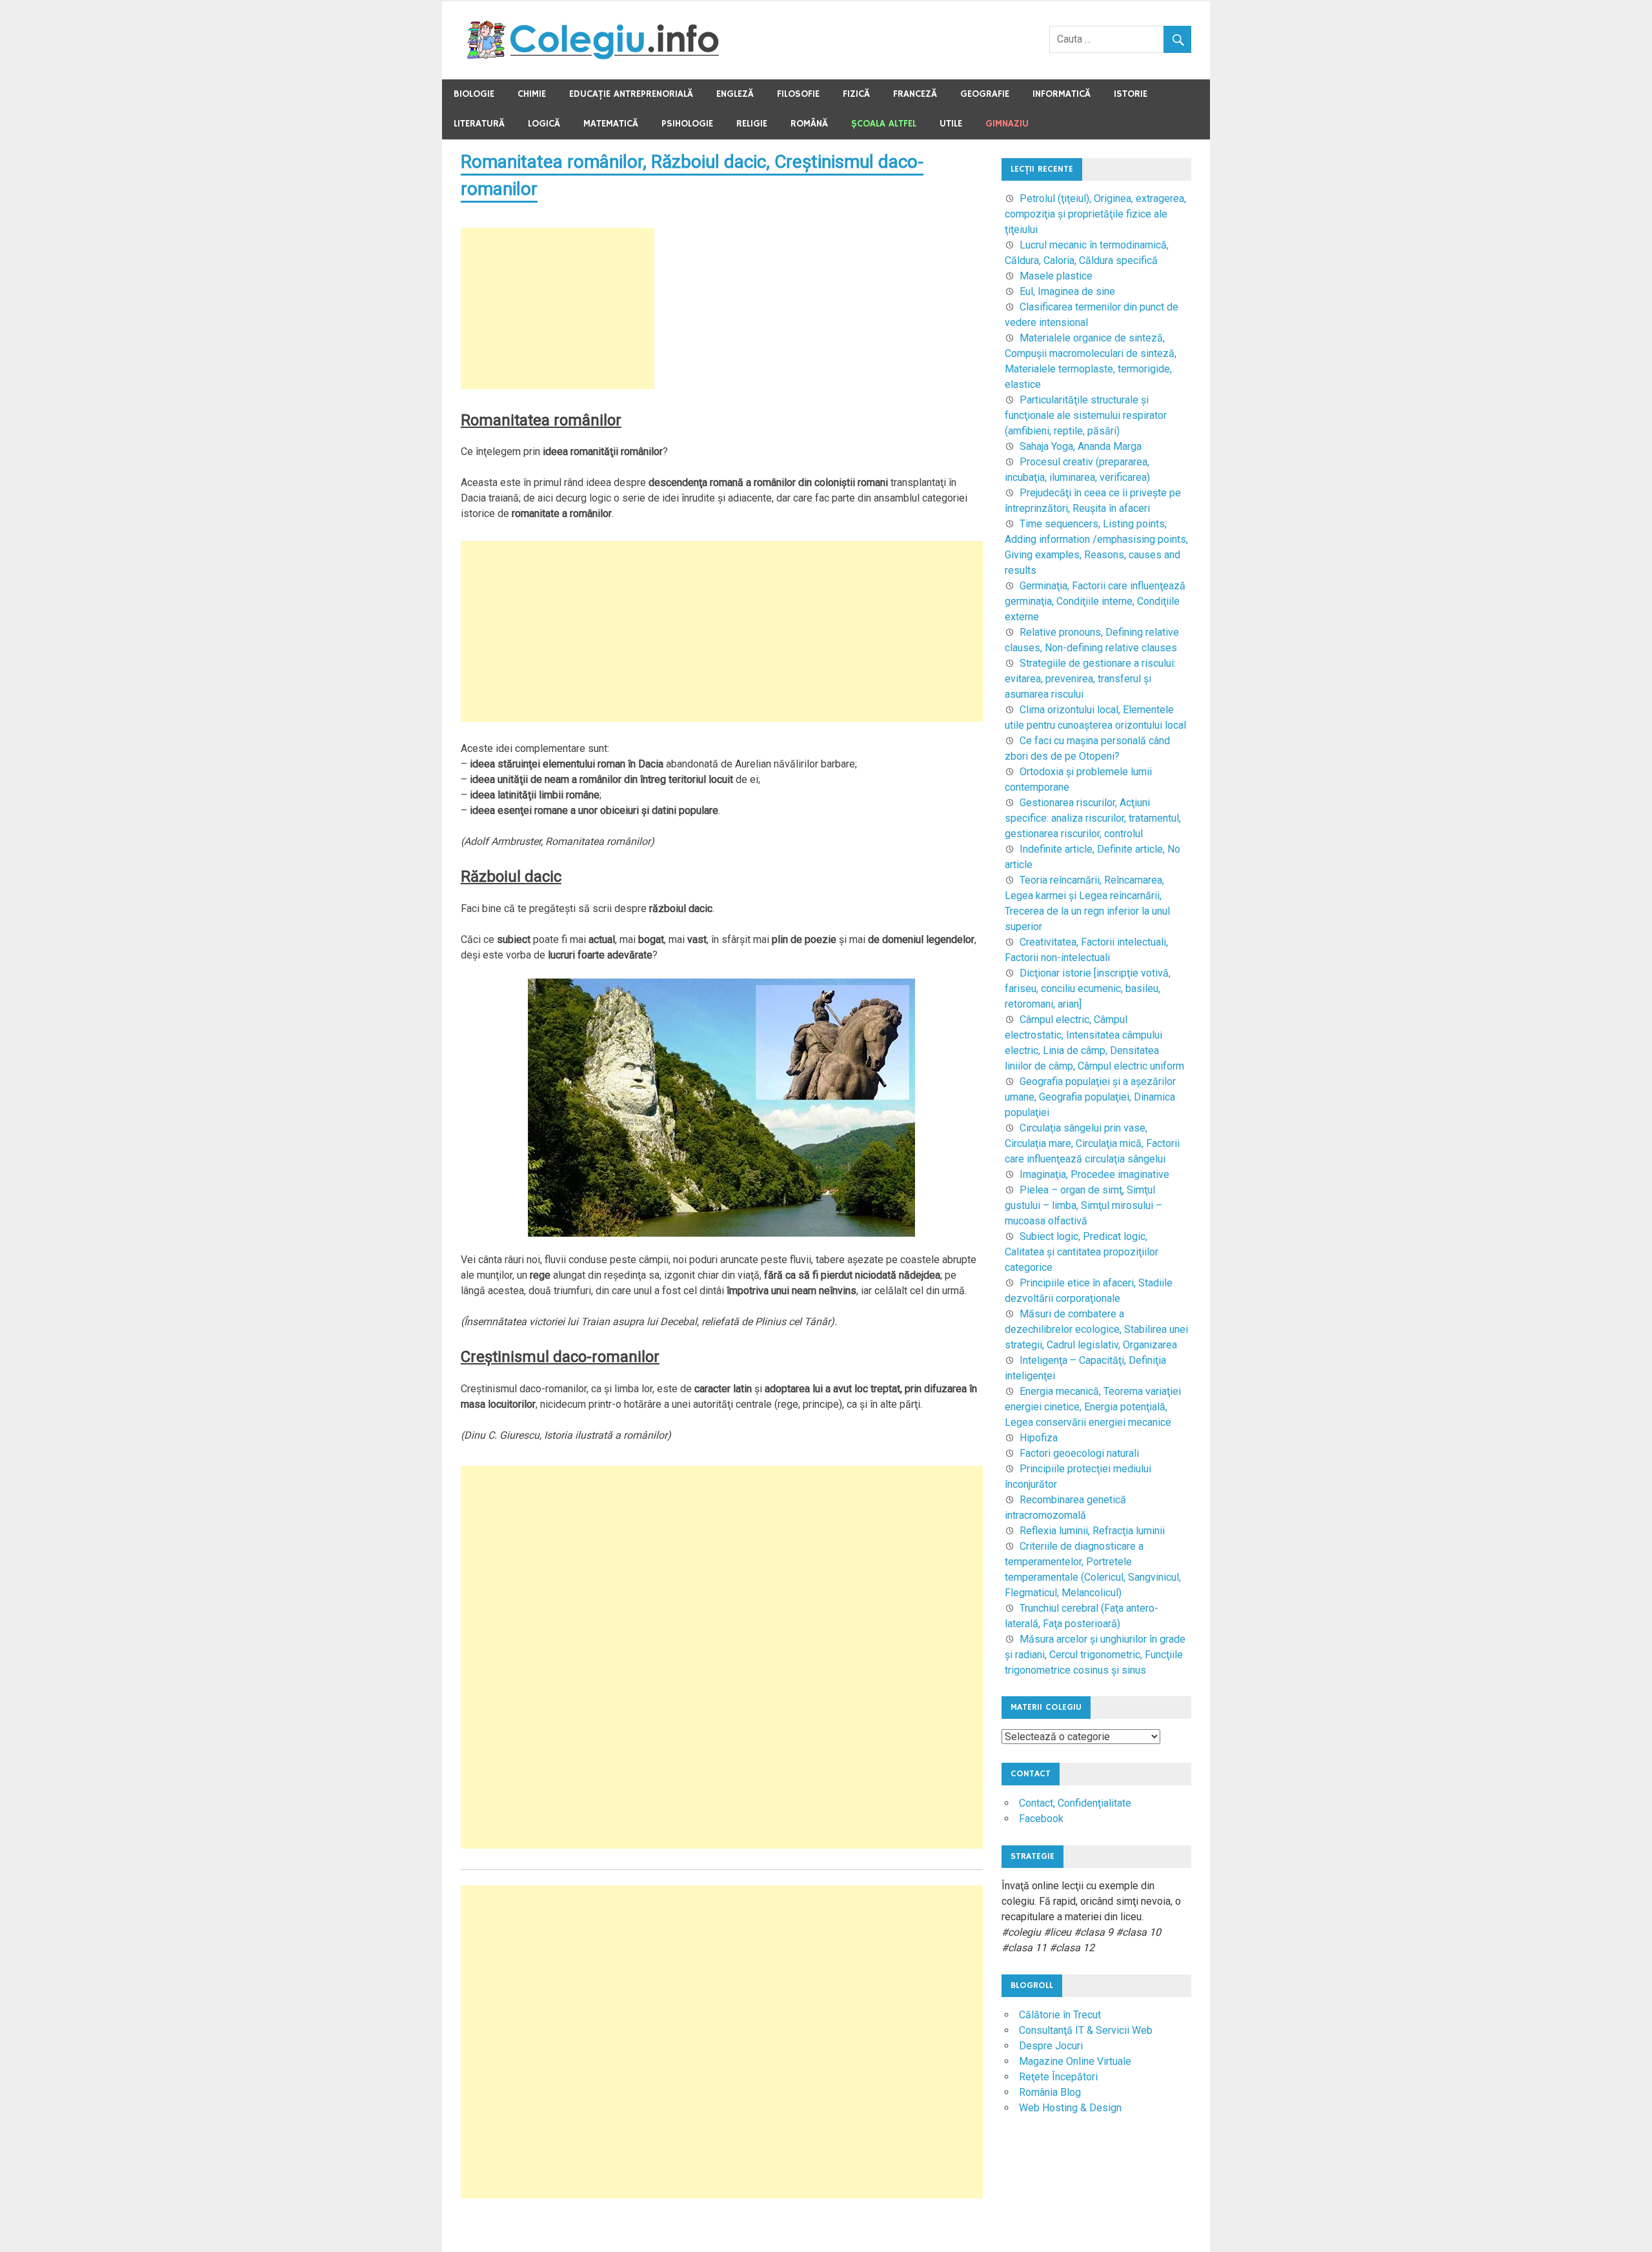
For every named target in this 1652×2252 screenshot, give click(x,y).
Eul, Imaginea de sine (1067, 291)
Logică (544, 124)
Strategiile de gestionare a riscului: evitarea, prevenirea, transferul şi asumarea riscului (1090, 679)
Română (809, 124)
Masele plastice (1056, 276)
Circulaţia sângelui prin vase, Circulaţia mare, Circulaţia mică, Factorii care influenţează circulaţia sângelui (1092, 1143)
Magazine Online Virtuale (1075, 2061)
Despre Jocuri (1051, 2046)
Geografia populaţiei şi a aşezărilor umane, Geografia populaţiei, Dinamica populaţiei (1090, 1097)
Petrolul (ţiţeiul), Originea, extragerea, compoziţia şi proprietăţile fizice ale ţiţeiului (1095, 214)
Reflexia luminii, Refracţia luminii (1092, 1531)
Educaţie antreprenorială (631, 94)
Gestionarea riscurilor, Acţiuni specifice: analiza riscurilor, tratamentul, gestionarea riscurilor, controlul (1093, 818)
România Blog (1050, 2092)
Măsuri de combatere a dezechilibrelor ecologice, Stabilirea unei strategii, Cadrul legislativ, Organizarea (1096, 1329)
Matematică (611, 124)
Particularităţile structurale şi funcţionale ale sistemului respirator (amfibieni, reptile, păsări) (1086, 415)
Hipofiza (1039, 1438)
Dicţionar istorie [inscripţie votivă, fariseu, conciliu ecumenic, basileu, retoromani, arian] (1088, 989)
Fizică (856, 94)
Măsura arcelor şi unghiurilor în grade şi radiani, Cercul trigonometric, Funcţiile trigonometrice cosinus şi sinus (1095, 1655)
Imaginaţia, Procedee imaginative (1094, 1174)
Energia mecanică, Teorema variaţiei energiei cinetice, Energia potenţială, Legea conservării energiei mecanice (1093, 1407)
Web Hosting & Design (1070, 2108)
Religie (752, 124)
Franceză (915, 94)
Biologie (474, 94)
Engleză (735, 94)
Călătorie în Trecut (1060, 2015)
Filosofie (798, 94)
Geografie (985, 94)
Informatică (1062, 94)
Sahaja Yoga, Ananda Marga (1081, 446)
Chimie (532, 94)
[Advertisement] (558, 309)
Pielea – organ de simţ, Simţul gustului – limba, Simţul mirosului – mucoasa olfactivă (1083, 1205)
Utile (951, 124)
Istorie (1131, 94)
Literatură (479, 124)
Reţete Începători (1058, 2077)
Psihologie (687, 124)
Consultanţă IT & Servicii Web (1086, 2030)
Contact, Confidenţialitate (1075, 1803)
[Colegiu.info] (594, 56)
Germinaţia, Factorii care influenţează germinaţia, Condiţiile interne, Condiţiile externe (1095, 601)
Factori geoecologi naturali (1079, 1453)
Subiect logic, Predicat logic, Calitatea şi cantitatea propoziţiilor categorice (1082, 1252)
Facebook (1041, 1819)
